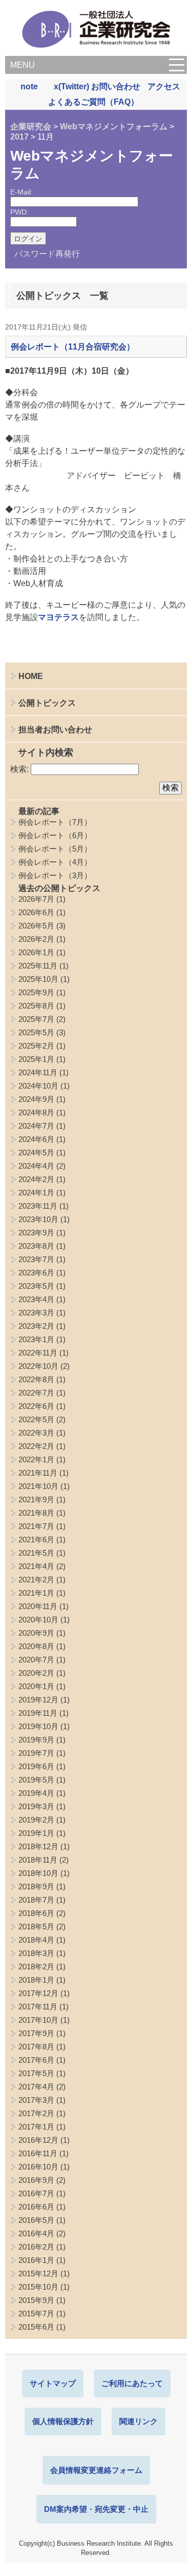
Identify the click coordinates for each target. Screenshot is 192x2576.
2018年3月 (36, 1953)
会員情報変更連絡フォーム (96, 2470)
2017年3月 (36, 2100)
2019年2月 (36, 1820)
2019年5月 (36, 1780)
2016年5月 (36, 2220)
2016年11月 (38, 2153)
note (29, 86)
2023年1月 (36, 1339)
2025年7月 (36, 1019)
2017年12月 (38, 1993)
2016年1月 (36, 2260)
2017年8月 (36, 2047)
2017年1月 (36, 2127)
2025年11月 (38, 966)
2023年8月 (36, 1246)
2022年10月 (38, 1366)
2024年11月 (38, 1072)
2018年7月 (36, 1900)
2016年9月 (36, 2180)
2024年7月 (36, 1126)
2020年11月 (38, 1606)
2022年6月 (36, 1406)
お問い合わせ (116, 86)
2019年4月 (36, 1793)
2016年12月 (38, 2140)
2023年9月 (36, 1233)
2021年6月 (36, 1539)
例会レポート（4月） (55, 862)
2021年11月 (38, 1473)
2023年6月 (36, 1273)
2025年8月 (36, 1006)
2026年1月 (36, 952)
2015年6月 (36, 2327)
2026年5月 (36, 926)
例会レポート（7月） (55, 822)
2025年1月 (36, 1059)
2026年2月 (36, 939)
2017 (19, 137)
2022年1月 (36, 1459)
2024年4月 (36, 1166)
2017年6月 (36, 2060)
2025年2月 (36, 1046)
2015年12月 (38, 2273)
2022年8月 (36, 1379)
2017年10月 (38, 2020)
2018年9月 (36, 1886)
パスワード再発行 (47, 254)
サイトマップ (53, 2383)
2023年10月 (38, 1219)
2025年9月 (36, 992)
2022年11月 (38, 1353)
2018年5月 (36, 1926)
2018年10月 (38, 1873)
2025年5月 (36, 1032)
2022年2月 (36, 1446)
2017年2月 (36, 2113)
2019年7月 (36, 1753)
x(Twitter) (71, 86)
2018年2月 (36, 1967)
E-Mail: (22, 192)
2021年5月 (36, 1553)
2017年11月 (38, 2007)
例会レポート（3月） (55, 875)
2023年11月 (38, 1206)
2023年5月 (36, 1286)
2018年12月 (38, 1846)
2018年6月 (36, 1913)
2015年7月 (36, 2313)
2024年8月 (36, 1112)
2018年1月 (36, 1980)
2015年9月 (36, 2300)
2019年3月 (36, 1806)
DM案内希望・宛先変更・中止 (96, 2509)
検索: (19, 769)
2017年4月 (36, 2087)
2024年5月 (36, 1153)
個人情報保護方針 (63, 2421)
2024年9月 (36, 1099)
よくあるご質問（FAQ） (93, 102)
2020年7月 (36, 1660)
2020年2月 (36, 1673)
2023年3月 (36, 1313)
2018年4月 (36, 1940)
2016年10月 (38, 2167)
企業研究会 (31, 127)
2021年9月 (36, 1499)
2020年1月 (36, 1686)
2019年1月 (36, 1833)
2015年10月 (38, 2287)
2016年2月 (36, 2247)
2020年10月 (38, 1620)
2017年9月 (36, 2033)
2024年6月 (36, 1139)
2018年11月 (38, 1860)
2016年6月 (36, 2207)
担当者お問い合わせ (55, 730)
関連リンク (138, 2421)
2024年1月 (36, 1193)
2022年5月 (36, 1419)
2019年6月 (36, 1766)
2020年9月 (36, 1633)
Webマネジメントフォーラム (114, 127)
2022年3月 (36, 1433)
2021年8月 (36, 1513)
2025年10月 (38, 979)
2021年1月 (36, 1593)
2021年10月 (38, 1486)
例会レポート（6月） (55, 835)
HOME (31, 676)
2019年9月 (36, 1740)
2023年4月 (36, 1299)
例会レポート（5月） (55, 849)
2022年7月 (36, 1393)
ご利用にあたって (132, 2383)
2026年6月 (36, 912)
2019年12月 (38, 1700)
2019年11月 (38, 1713)
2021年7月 (36, 1526)
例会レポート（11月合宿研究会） (73, 347)
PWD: (19, 212)
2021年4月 (36, 1566)
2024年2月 (36, 1179)
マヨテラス (58, 617)
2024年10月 (38, 1086)
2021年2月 (36, 1580)
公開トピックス (47, 703)
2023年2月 (36, 1326)
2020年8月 (36, 1646)
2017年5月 (36, 2073)
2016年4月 (36, 2233)
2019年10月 (38, 1726)
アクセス (164, 86)
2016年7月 (36, 2193)
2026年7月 (36, 899)
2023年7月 (36, 1259)
